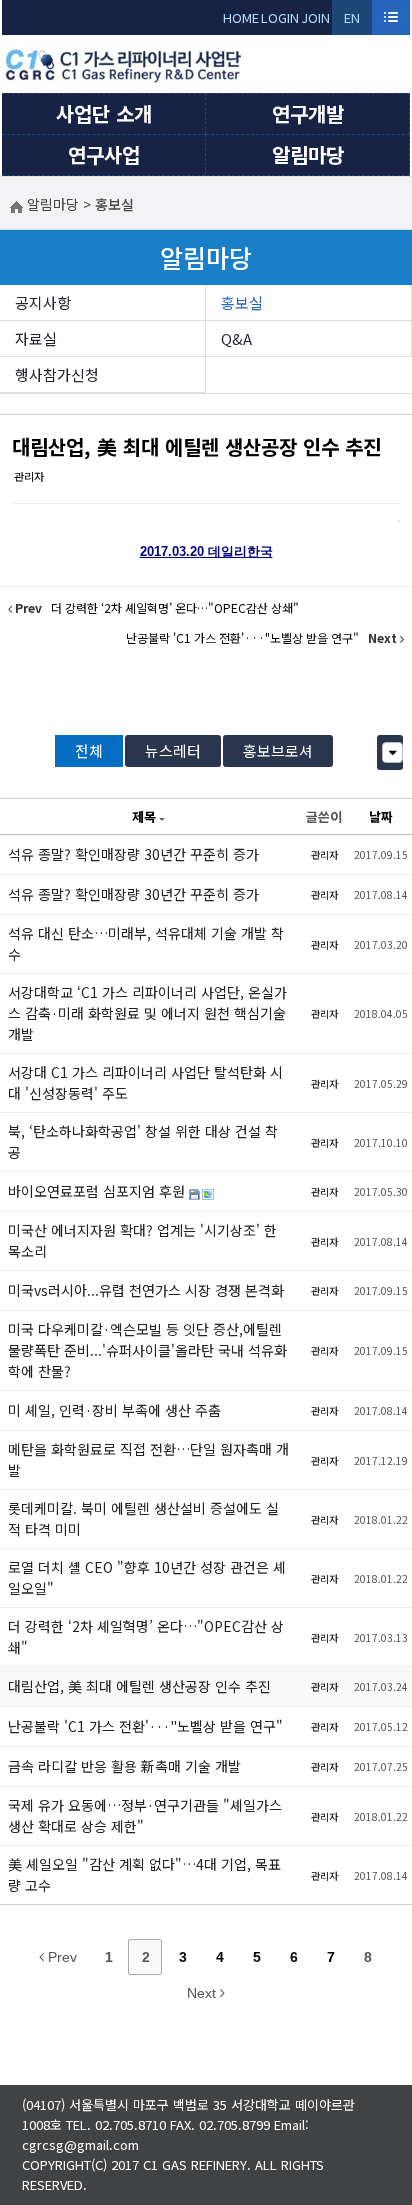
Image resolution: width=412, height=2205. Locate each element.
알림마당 (308, 154)
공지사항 (43, 302)
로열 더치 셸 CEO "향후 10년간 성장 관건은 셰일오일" (147, 1577)
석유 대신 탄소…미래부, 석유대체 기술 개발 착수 (146, 943)
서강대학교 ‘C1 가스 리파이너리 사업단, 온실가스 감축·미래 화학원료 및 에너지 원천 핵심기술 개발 (147, 1013)
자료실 (36, 338)
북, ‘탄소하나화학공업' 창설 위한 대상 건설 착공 (143, 1141)
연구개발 (308, 113)
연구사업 (104, 154)
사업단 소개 (104, 113)
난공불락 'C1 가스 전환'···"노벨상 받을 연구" (145, 1726)
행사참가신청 (57, 374)
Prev (60, 1957)
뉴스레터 (173, 750)
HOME (241, 17)
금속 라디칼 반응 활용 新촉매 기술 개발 (124, 1766)
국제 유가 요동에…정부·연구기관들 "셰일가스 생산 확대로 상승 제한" (145, 1815)
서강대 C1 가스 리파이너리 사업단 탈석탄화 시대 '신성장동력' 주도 (145, 1082)
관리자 (29, 476)
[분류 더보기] (392, 752)
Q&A (236, 338)
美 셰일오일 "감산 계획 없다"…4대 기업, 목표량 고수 (144, 1874)
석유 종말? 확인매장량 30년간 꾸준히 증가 (133, 854)
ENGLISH (352, 21)
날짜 (381, 816)
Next (203, 1993)
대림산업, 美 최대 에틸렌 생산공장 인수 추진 (196, 446)
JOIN (315, 17)
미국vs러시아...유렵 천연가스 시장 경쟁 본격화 (146, 1290)
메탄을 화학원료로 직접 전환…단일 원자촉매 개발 (148, 1459)
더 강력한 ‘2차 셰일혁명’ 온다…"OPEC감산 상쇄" (146, 1636)
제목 (144, 816)
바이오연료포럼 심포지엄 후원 (98, 1191)
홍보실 (242, 302)
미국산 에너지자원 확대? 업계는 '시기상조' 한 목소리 (142, 1240)
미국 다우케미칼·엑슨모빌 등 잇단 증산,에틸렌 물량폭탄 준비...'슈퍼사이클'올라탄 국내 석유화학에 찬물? (147, 1350)
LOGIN (280, 17)
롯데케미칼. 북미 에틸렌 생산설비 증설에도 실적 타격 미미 (143, 1518)
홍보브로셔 (278, 750)
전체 (89, 750)
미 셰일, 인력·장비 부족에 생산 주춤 (114, 1410)
